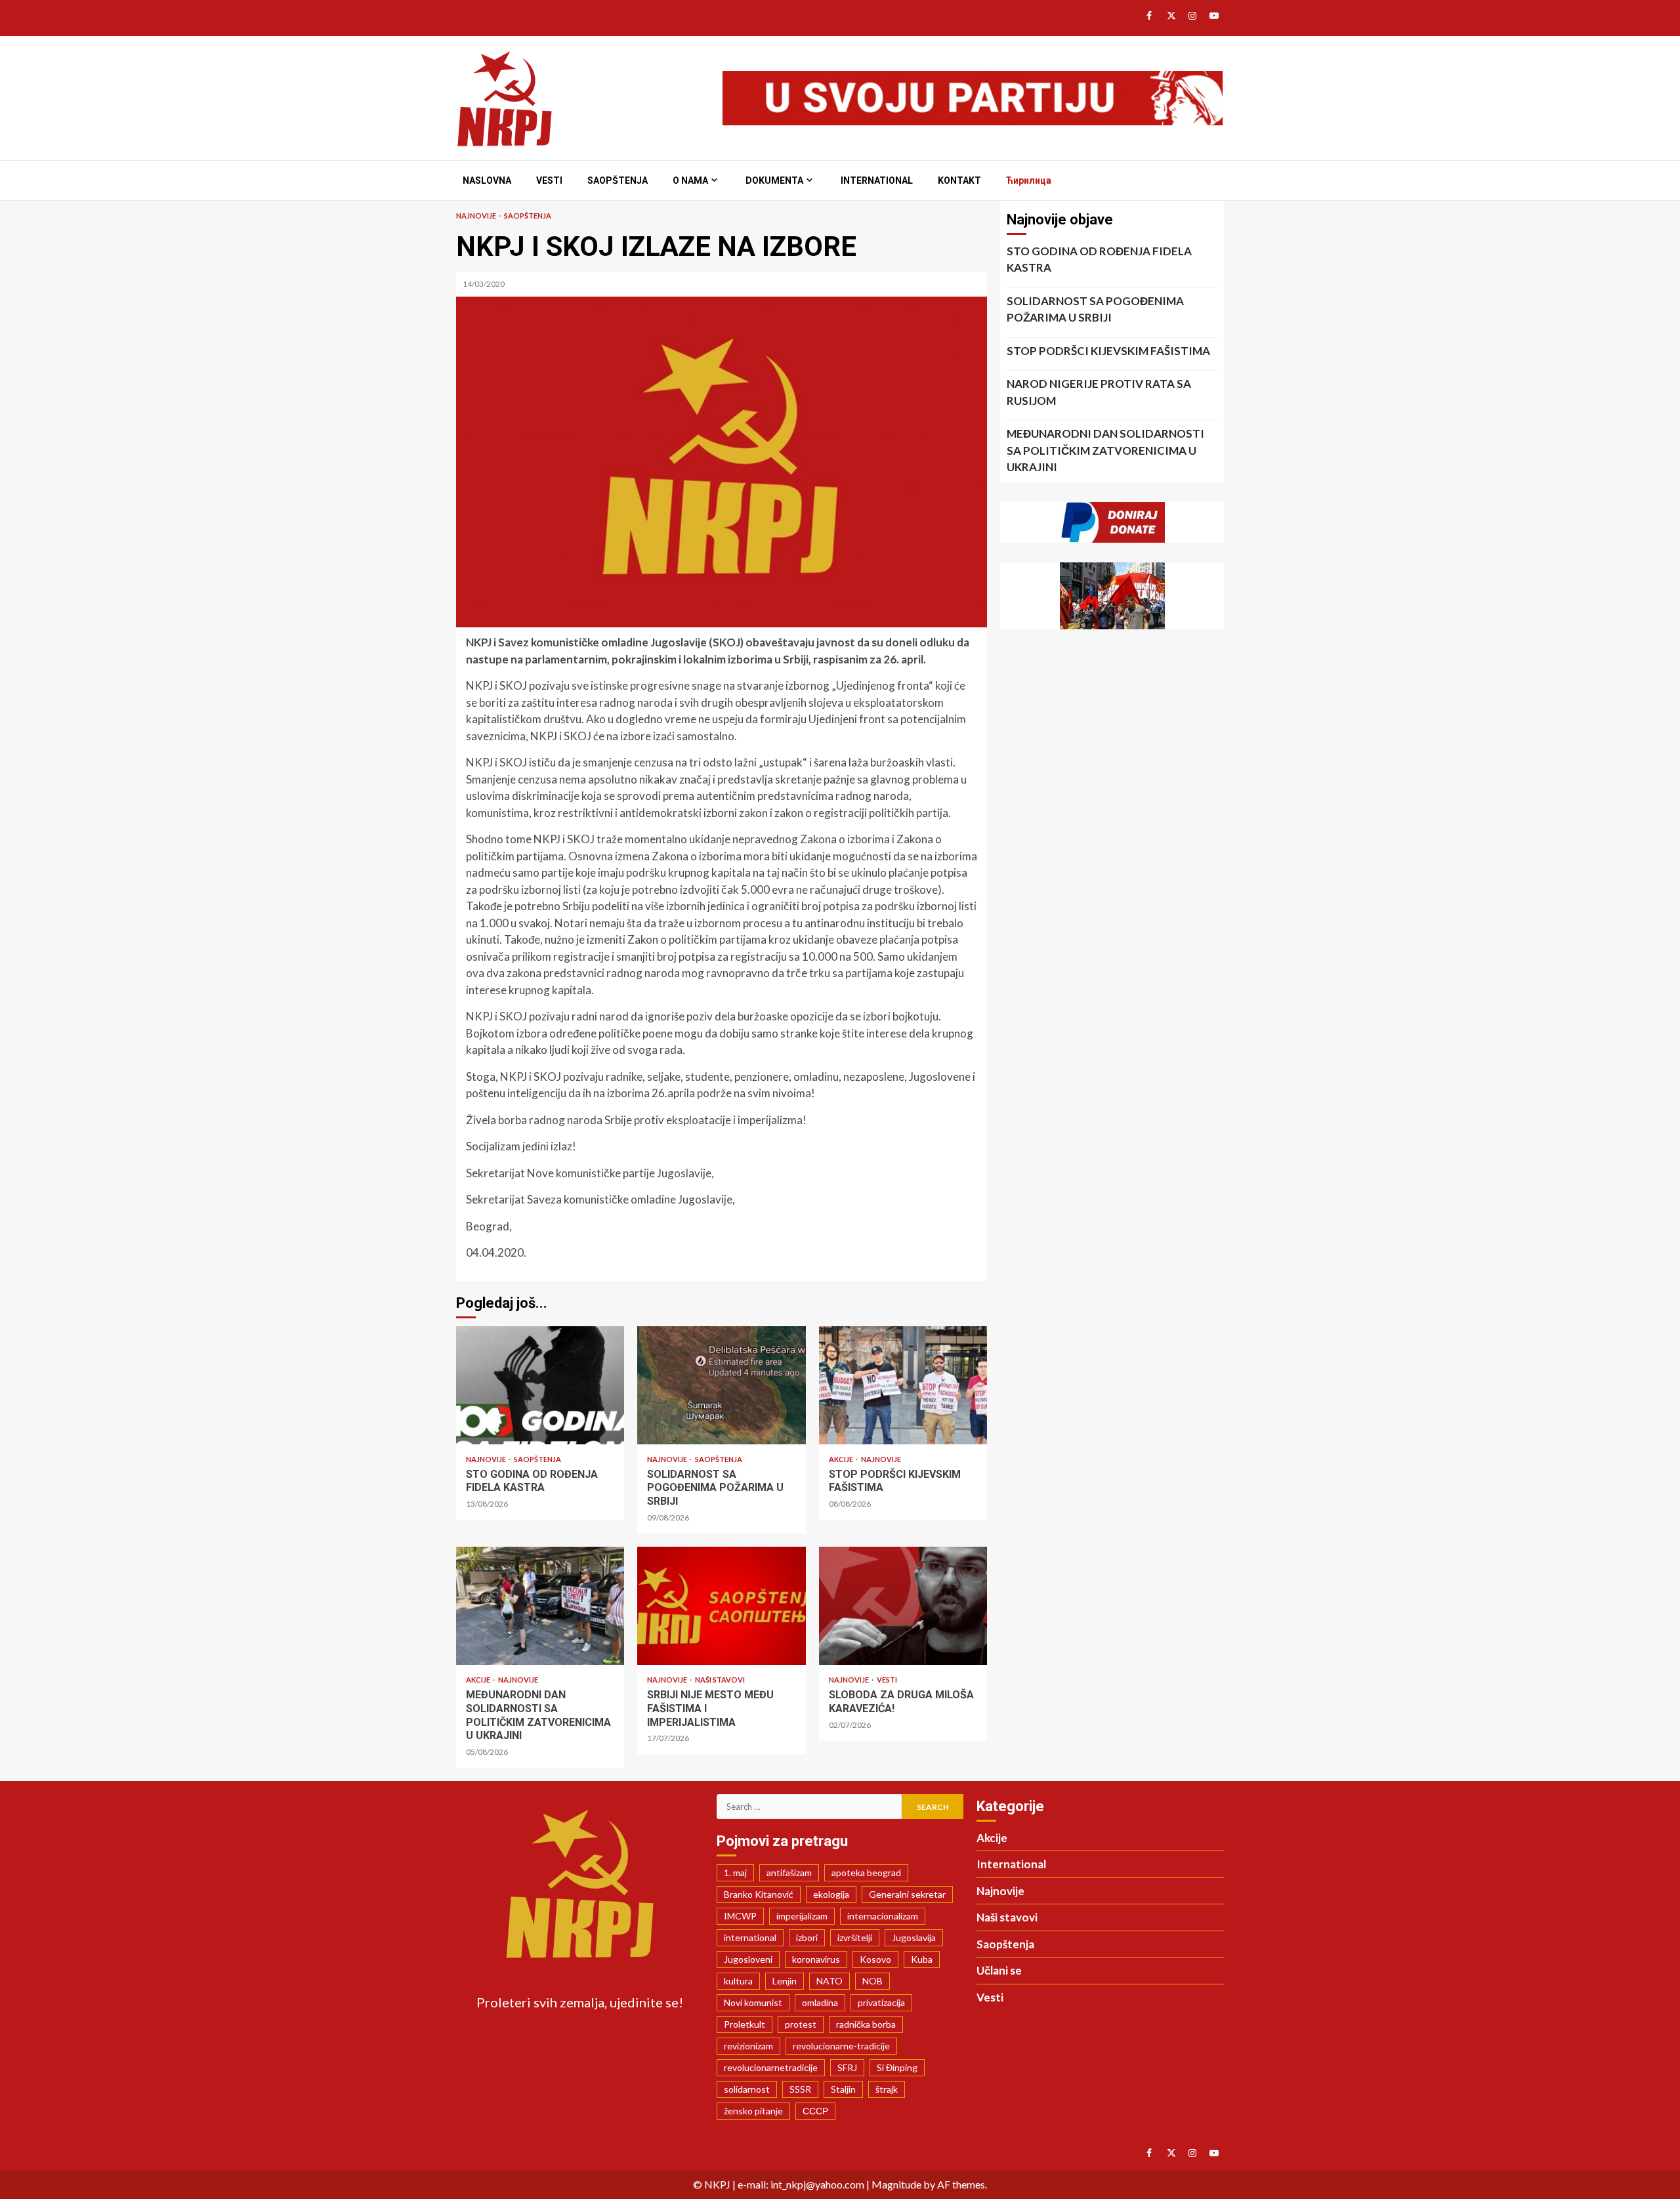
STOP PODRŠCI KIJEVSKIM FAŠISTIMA (903, 1385)
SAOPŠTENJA (618, 180)
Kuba (922, 1959)
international (750, 1937)
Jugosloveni (748, 1959)
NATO (829, 1981)
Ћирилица (1029, 180)
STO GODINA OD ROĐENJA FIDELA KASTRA (540, 1385)
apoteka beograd (866, 1873)
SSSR (800, 2089)
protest (801, 2024)
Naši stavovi (720, 1680)
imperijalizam (802, 1916)
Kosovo (875, 1959)
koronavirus (816, 1959)
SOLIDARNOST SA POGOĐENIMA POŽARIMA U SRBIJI (721, 1385)
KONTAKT (959, 180)
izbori (807, 1937)
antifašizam (789, 1873)
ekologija (831, 1894)
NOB (872, 1981)
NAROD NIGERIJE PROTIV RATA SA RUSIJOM (1099, 392)
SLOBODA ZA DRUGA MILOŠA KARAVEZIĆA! (903, 1606)
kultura (738, 1981)
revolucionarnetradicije (771, 2067)
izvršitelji (855, 1937)
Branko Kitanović (759, 1894)
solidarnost (747, 2089)
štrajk (887, 2089)
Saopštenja (528, 216)
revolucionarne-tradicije (841, 2046)
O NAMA (690, 180)
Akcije (842, 1459)
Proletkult (745, 2024)
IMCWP (740, 1916)
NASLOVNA (487, 180)
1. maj (735, 1873)
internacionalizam (883, 1916)
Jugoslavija (914, 1937)
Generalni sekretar (907, 1894)
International (877, 180)
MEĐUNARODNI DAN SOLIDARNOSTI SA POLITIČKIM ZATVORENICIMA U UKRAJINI (540, 1606)
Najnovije (477, 216)
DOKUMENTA (774, 180)
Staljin (843, 2089)
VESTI (549, 180)
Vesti (887, 1680)
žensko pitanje (753, 2111)
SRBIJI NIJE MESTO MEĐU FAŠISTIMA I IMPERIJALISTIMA (721, 1606)
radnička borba (866, 2024)
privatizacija (881, 2002)
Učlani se (999, 1970)
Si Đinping (897, 2067)
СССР (815, 2111)
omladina (820, 2002)
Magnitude (896, 2184)
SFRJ (847, 2067)
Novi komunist (753, 2002)
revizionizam (748, 2046)
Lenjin (785, 1981)
